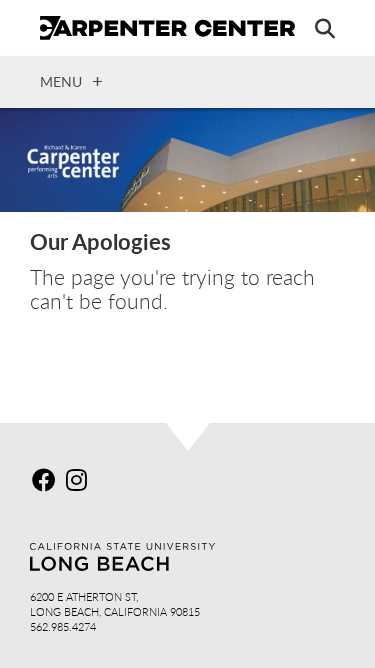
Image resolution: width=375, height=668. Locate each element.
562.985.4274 (63, 626)
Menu (61, 81)
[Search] (315, 28)
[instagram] (81, 483)
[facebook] (47, 483)
